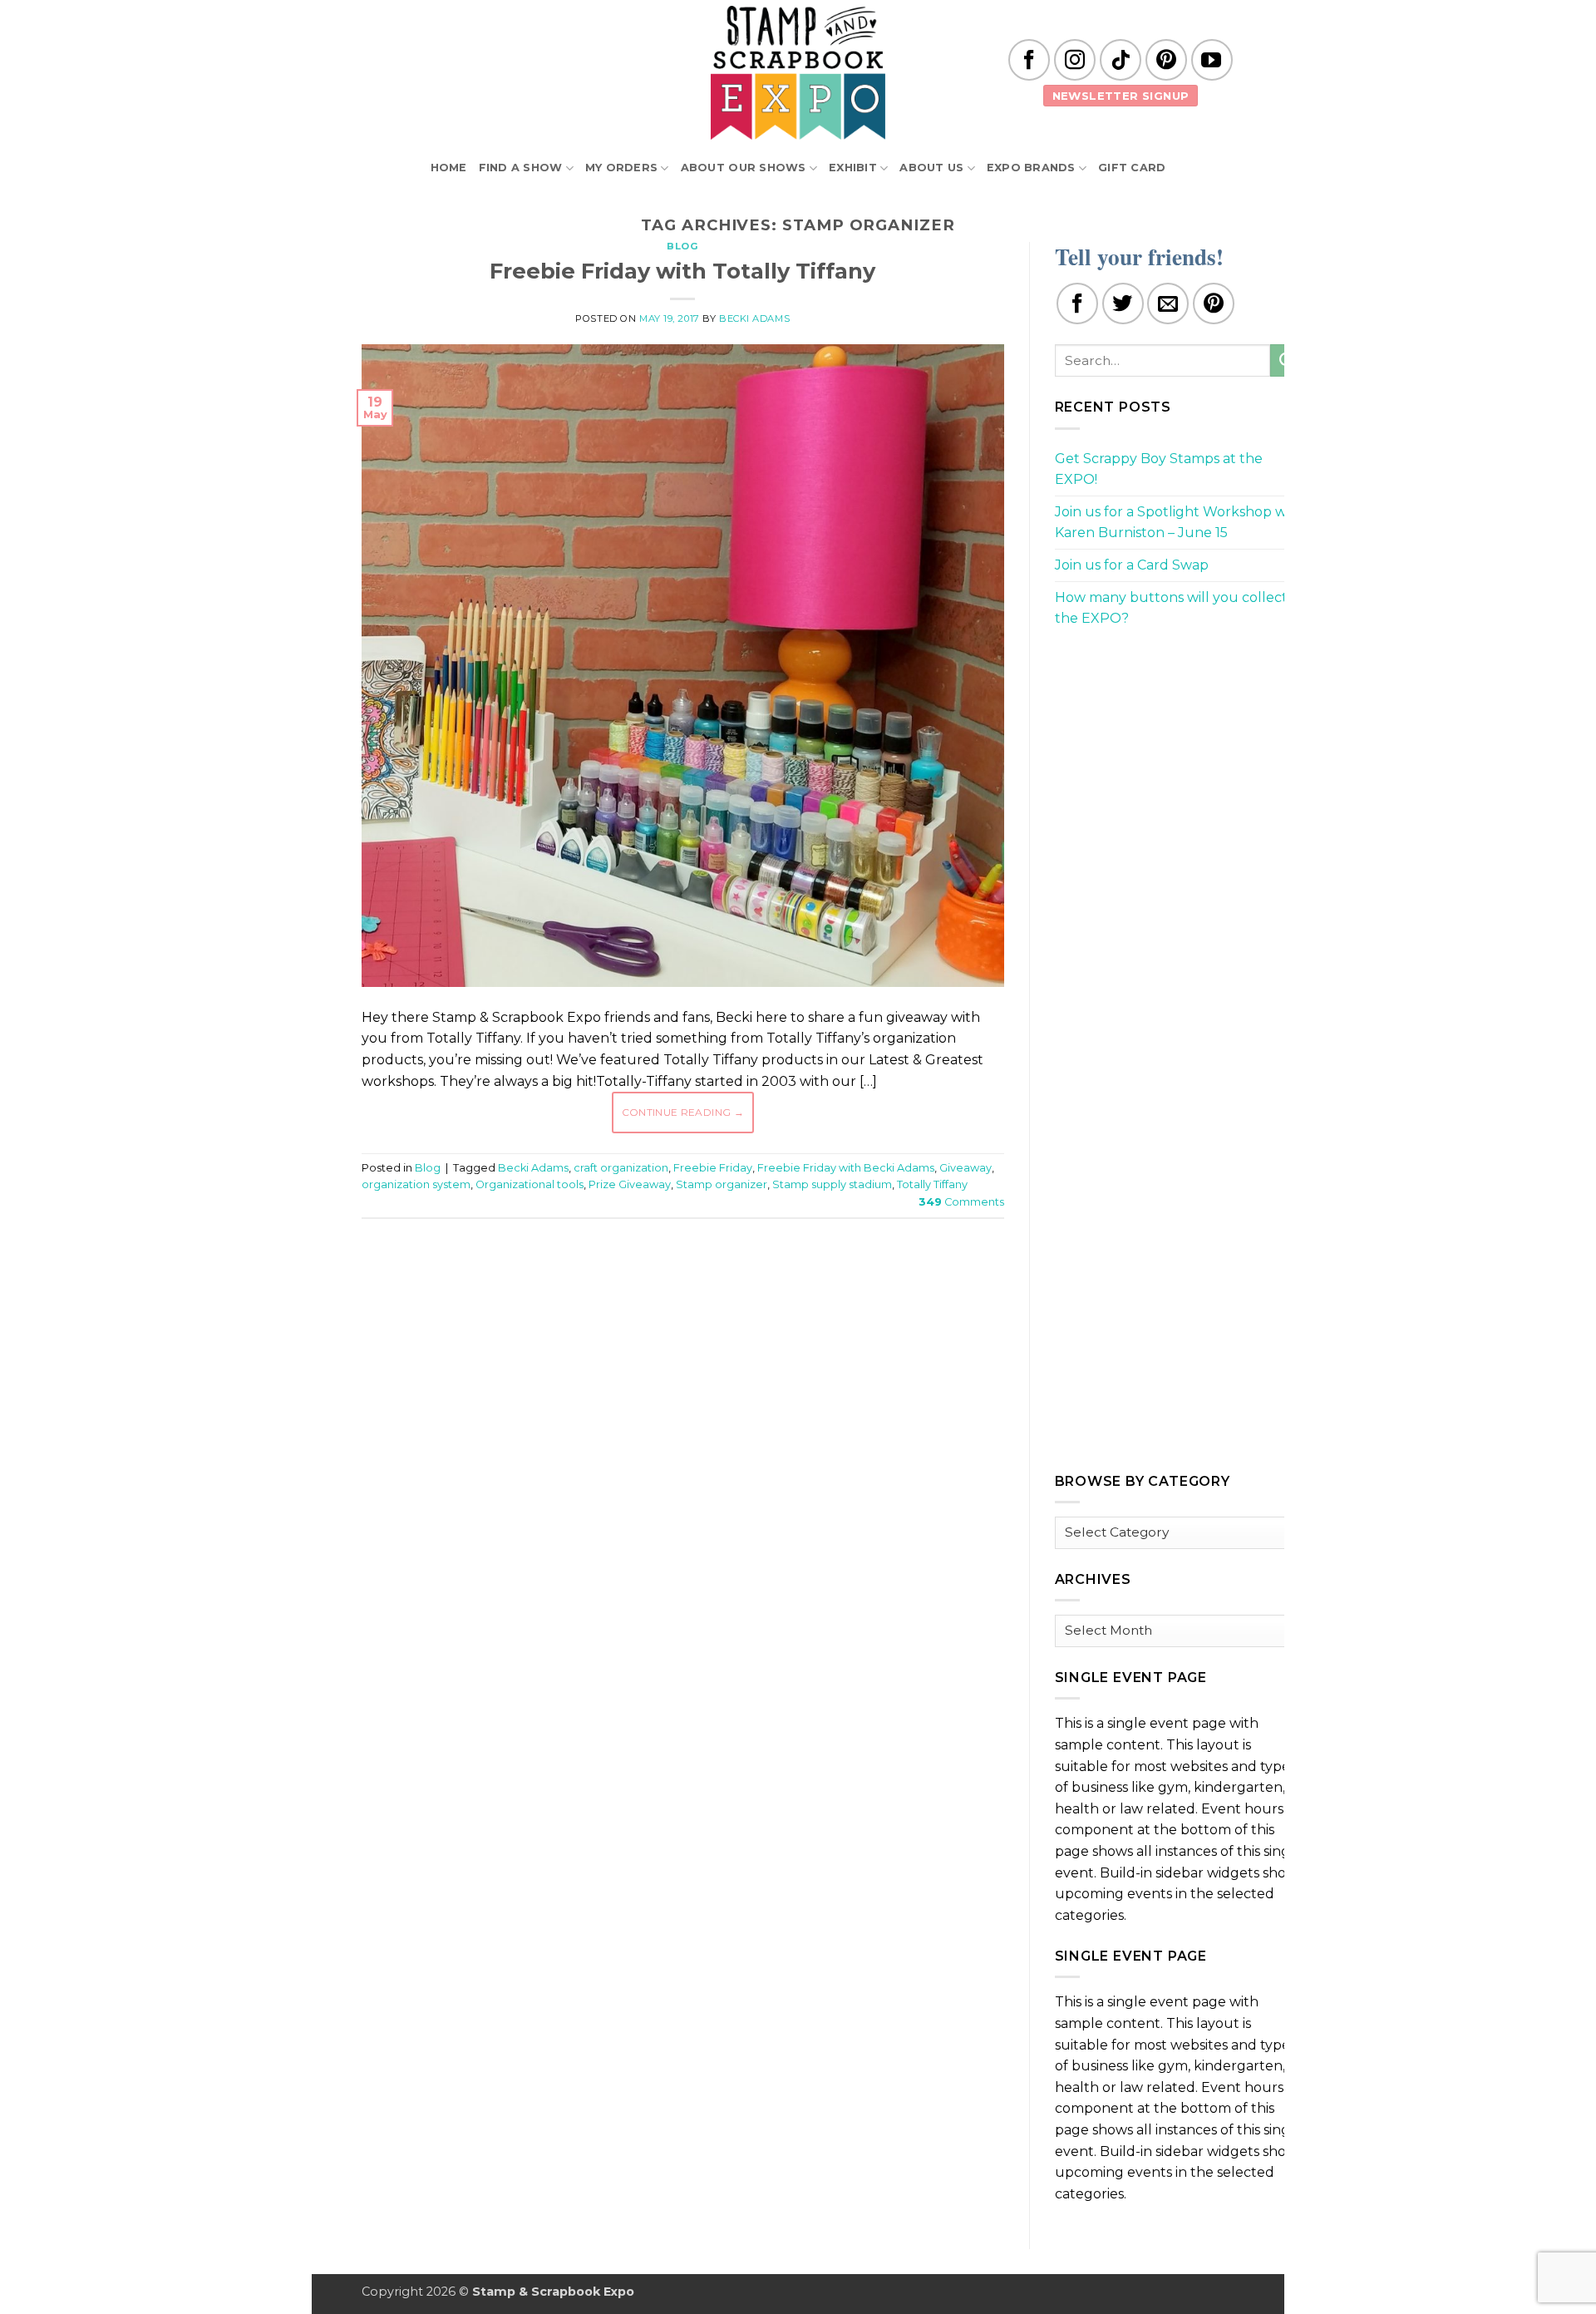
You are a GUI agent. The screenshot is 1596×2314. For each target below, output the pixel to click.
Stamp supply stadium (832, 1184)
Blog (682, 246)
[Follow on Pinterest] (1166, 60)
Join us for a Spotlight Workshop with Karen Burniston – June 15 (1180, 523)
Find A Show (521, 168)
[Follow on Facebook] (1029, 60)
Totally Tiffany (932, 1184)
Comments (961, 1202)
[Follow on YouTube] (1212, 60)
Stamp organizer (722, 1184)
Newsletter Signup (1121, 96)
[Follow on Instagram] (1075, 60)
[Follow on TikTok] (1121, 60)
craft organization (621, 1168)
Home (449, 168)
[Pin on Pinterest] (1214, 303)
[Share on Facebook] (1077, 303)
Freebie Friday (713, 1168)
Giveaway (965, 1168)
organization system (416, 1184)
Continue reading (683, 1112)
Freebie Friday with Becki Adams (846, 1168)
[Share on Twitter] (1123, 303)
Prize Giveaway (630, 1184)
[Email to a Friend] (1168, 303)
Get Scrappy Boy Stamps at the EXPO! (1159, 469)
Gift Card (1132, 168)
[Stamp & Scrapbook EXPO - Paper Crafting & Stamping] (798, 73)
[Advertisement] (682, 1281)
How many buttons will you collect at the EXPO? (1180, 608)
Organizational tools (530, 1184)
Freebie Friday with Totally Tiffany (682, 271)
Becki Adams (754, 318)
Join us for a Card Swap (1132, 565)
